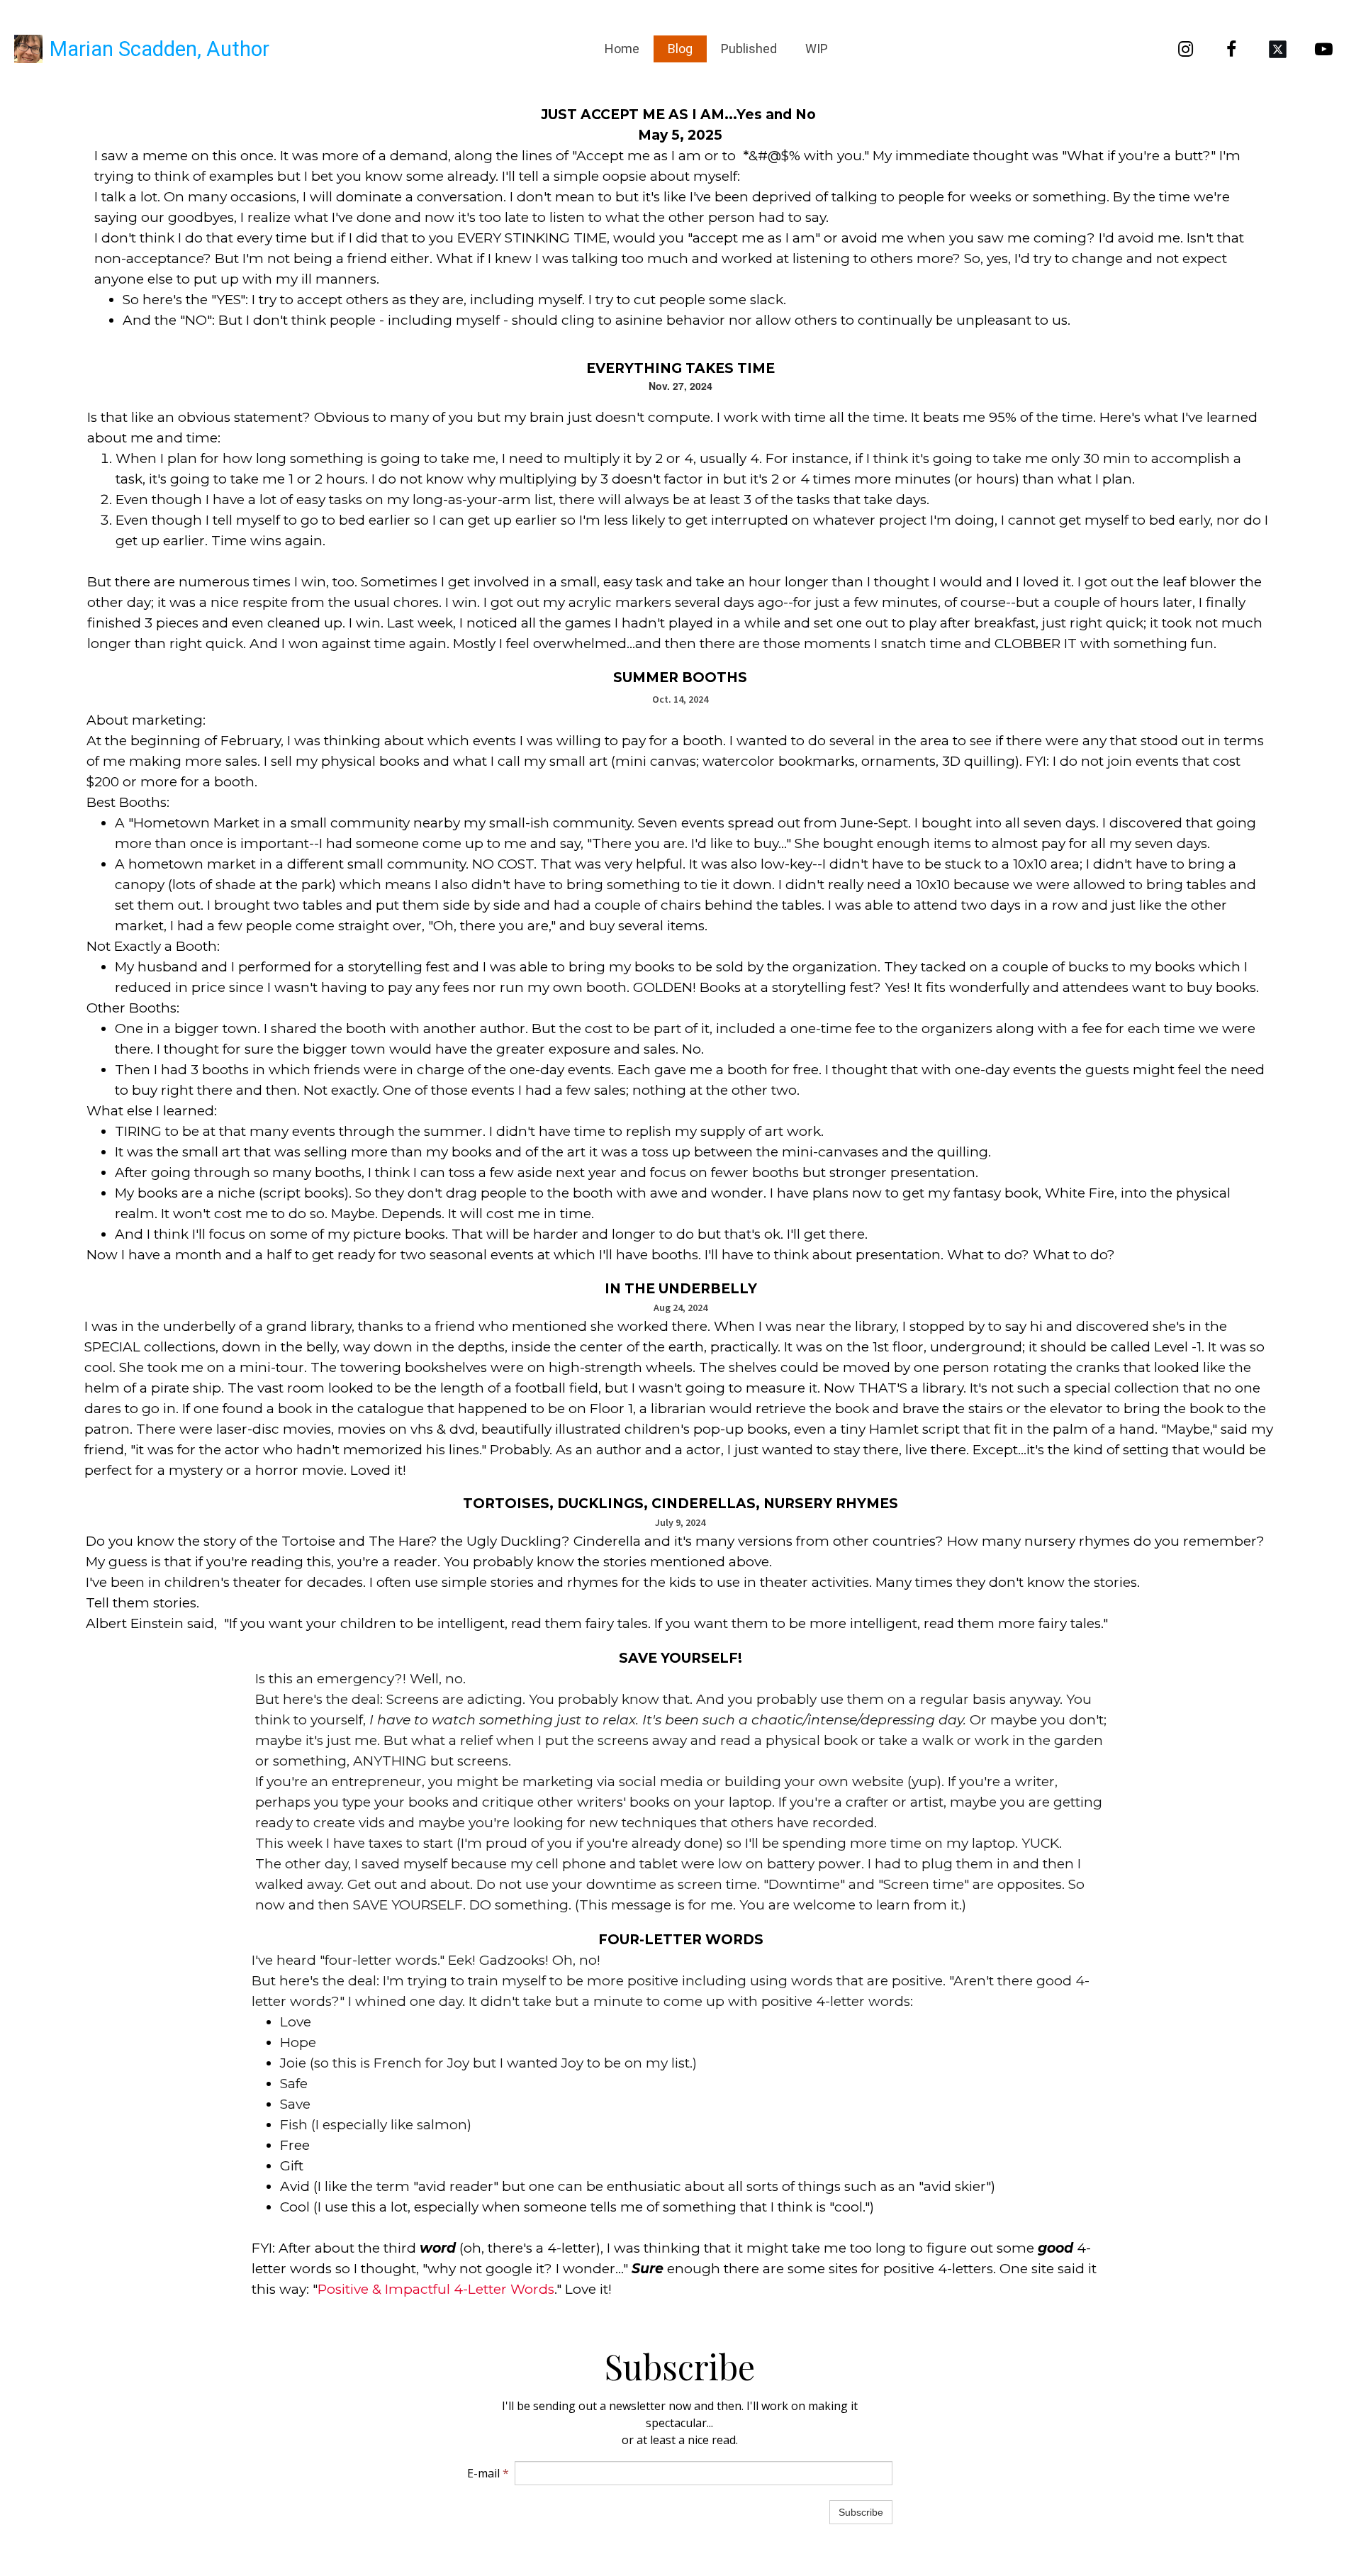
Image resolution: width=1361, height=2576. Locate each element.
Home (622, 49)
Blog (680, 49)
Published (749, 49)
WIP (817, 49)
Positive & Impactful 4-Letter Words (436, 2289)
